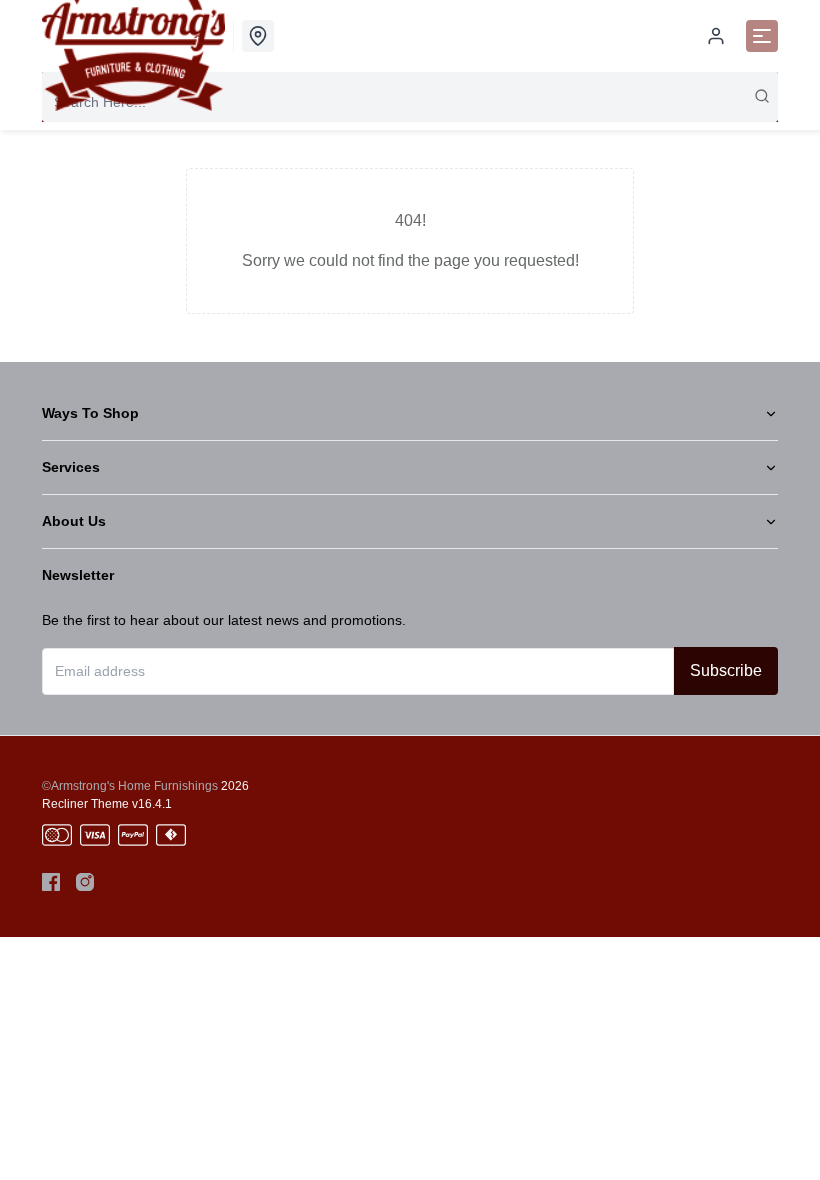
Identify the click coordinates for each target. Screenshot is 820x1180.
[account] (716, 36)
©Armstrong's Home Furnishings (130, 786)
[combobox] (410, 102)
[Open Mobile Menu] (762, 36)
